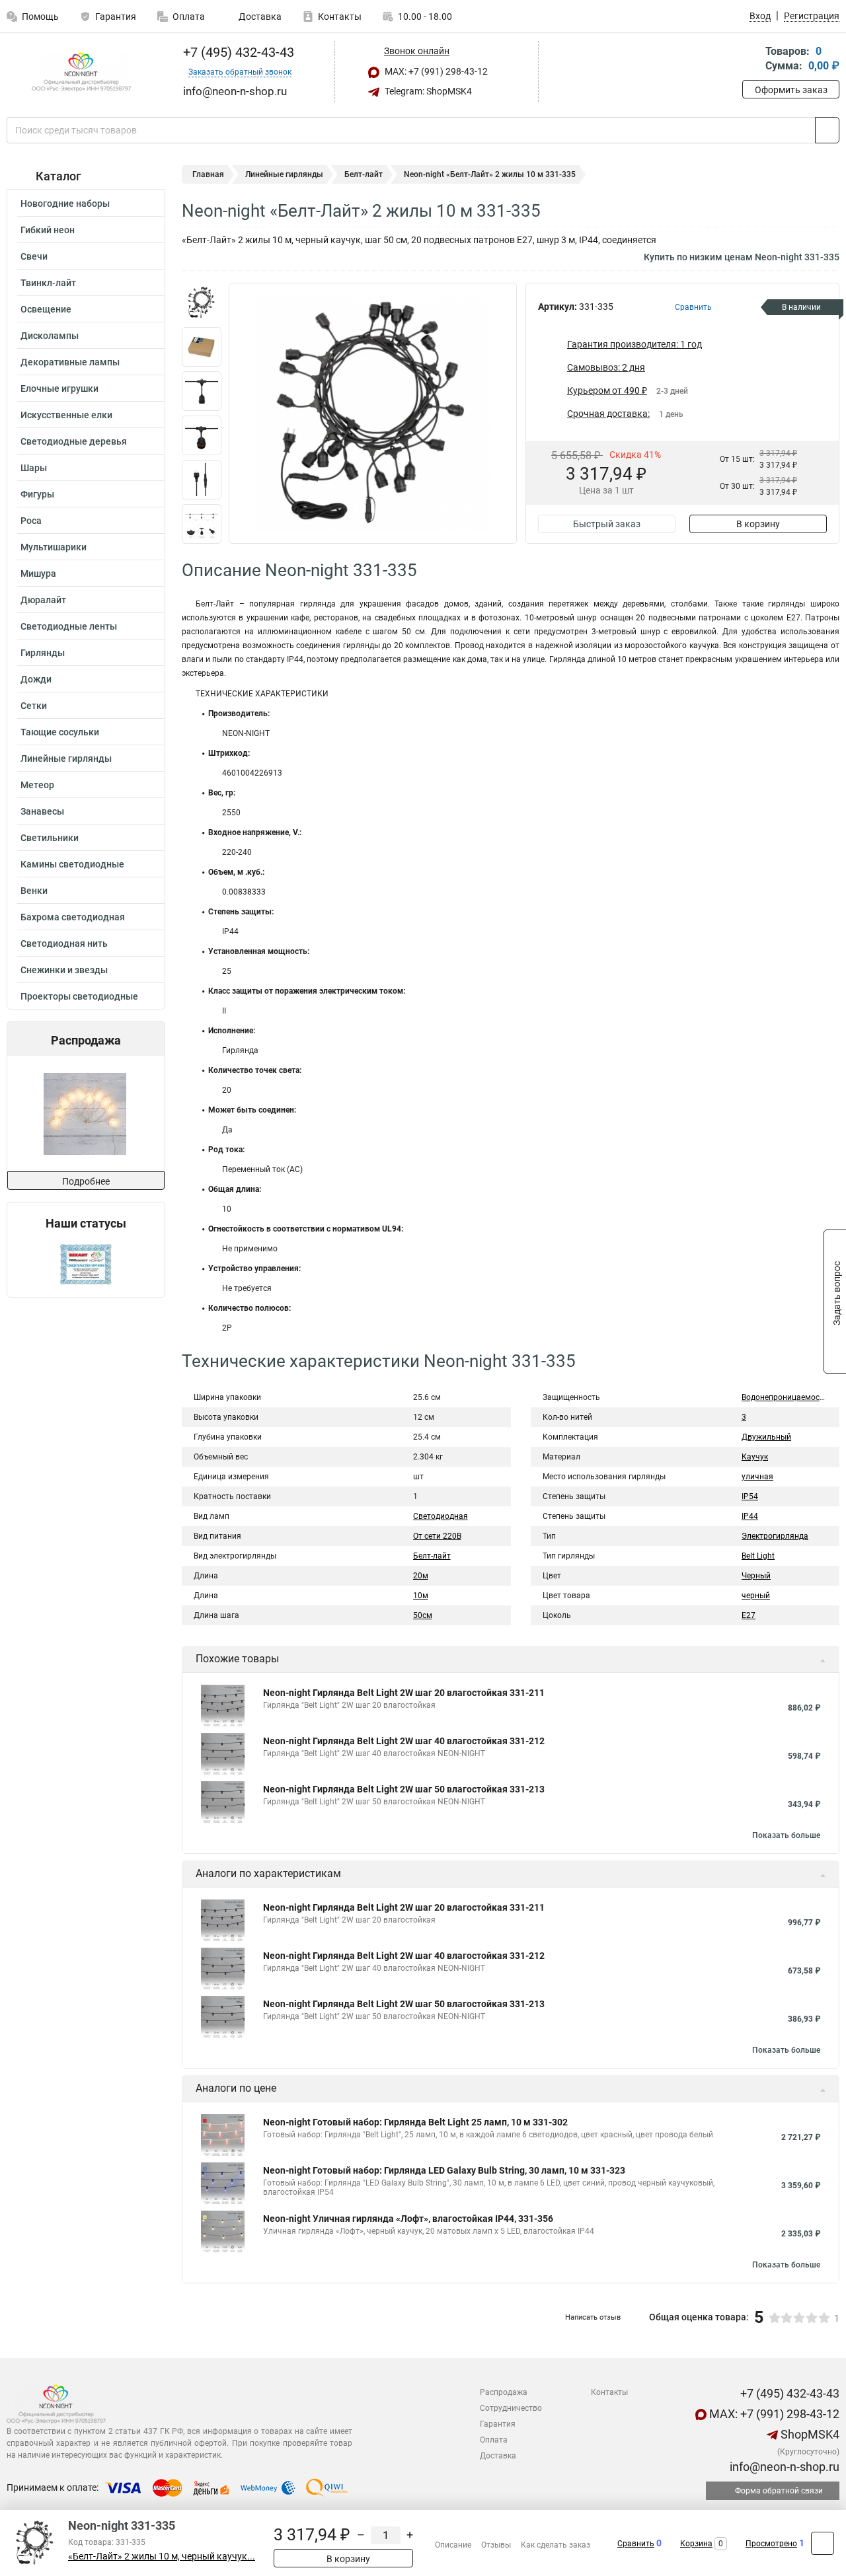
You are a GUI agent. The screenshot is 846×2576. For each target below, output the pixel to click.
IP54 (750, 1496)
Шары (34, 468)
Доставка (259, 17)
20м (421, 1576)
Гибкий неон (48, 230)
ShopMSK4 (809, 2434)
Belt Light (758, 1556)
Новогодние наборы (65, 203)
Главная (208, 174)
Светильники (50, 838)
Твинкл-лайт (48, 283)
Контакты (340, 17)
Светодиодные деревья (74, 441)
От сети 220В (437, 1536)
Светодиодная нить (64, 943)
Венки (34, 891)
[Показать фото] (202, 303)
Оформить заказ (791, 90)
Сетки (34, 706)
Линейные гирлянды (66, 758)
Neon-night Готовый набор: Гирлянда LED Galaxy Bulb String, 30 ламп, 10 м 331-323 (444, 2170)
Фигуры (37, 494)
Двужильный (766, 1437)
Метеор (37, 785)
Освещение (46, 309)
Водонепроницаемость (785, 1397)
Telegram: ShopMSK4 (427, 91)
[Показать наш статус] (86, 1264)
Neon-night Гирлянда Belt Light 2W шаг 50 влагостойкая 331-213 (404, 1789)
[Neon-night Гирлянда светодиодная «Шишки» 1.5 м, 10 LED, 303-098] (85, 1114)
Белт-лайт (364, 174)
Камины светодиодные (72, 864)
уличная (757, 1477)
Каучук (755, 1457)
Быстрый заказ (607, 524)
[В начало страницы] (823, 2543)
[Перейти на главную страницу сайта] (81, 72)
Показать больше (786, 1835)
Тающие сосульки (60, 732)
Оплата (189, 17)
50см (423, 1615)
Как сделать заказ (556, 2545)
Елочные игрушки (59, 388)
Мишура (38, 573)
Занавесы (42, 811)
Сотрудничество (511, 2408)
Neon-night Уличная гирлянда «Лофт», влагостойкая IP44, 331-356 (408, 2219)
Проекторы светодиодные (79, 996)
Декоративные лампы (70, 362)
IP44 (750, 1516)
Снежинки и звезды (64, 970)
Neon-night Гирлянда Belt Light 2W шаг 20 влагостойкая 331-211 (404, 1693)
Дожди (36, 679)
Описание (453, 2545)
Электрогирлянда (775, 1536)
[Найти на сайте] (827, 130)
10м (421, 1596)
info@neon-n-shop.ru (783, 2467)
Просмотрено (771, 2544)
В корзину (758, 524)
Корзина (696, 2544)
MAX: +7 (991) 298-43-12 (435, 71)
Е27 (749, 1615)
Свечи (34, 256)
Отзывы (496, 2545)
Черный (756, 1576)
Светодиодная (441, 1516)
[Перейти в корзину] (751, 60)
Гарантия (116, 17)
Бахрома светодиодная (73, 917)
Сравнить (636, 2544)
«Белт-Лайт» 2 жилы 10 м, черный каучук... (162, 2557)
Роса (31, 521)
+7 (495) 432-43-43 (237, 52)
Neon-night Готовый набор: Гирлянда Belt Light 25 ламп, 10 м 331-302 (415, 2122)
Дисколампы (50, 336)
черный (756, 1596)
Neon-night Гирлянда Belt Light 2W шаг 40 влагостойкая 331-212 (404, 1741)
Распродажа (504, 2392)
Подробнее (86, 1181)
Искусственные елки (66, 415)
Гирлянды (43, 653)
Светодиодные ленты (69, 626)
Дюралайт (43, 600)
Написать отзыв (593, 2317)
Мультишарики (54, 547)
